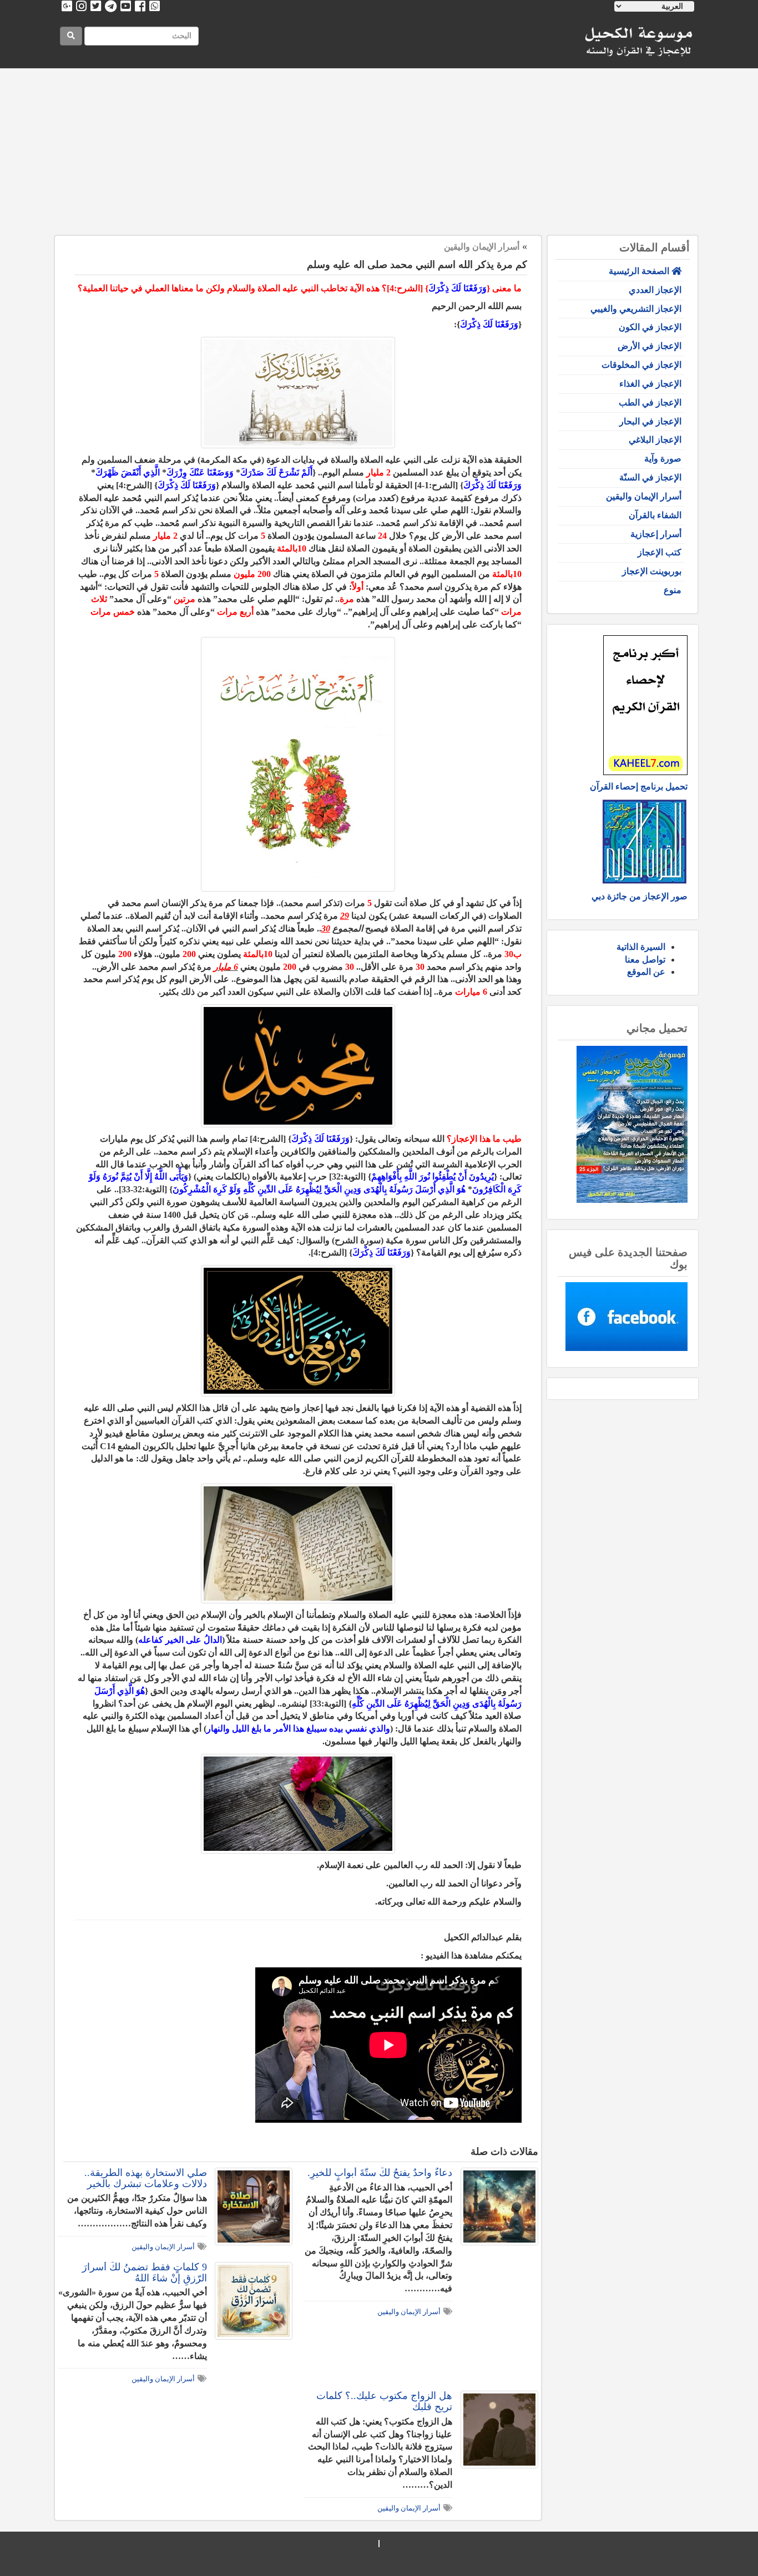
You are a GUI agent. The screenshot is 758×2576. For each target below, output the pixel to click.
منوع (673, 590)
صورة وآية (663, 459)
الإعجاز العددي (655, 290)
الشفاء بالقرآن (655, 515)
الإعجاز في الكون (650, 327)
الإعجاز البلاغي (655, 440)
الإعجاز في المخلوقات (641, 365)
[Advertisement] (379, 152)
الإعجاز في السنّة (650, 477)
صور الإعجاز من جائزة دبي (640, 896)
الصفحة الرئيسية (640, 271)
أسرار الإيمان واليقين (644, 496)
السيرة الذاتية (641, 947)
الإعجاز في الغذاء (650, 384)
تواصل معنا (645, 960)
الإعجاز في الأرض (650, 346)
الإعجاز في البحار (650, 421)
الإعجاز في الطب (650, 403)
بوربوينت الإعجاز (652, 571)
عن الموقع (646, 972)
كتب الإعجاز (660, 552)
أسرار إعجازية (656, 534)
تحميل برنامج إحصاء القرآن (639, 786)
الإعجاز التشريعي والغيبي (636, 309)
